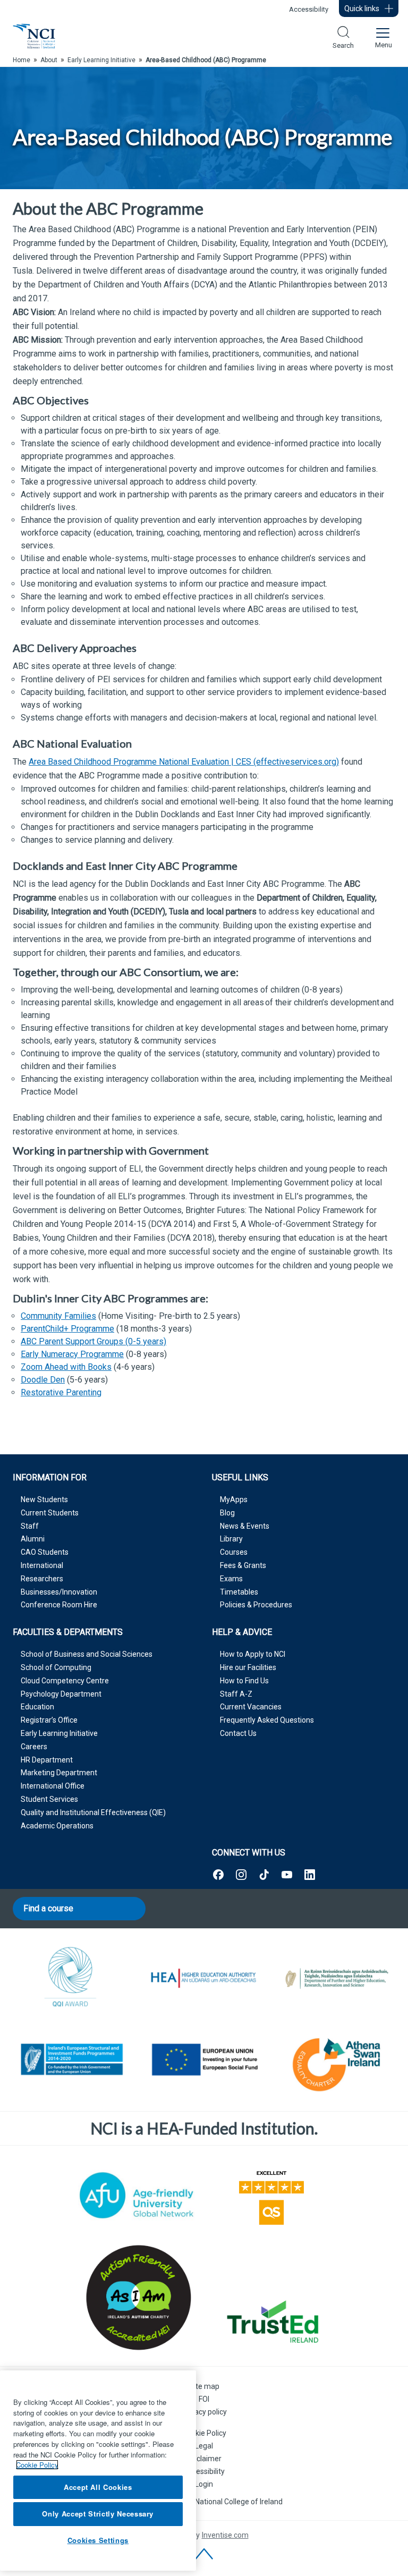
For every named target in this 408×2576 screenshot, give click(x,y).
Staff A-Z (236, 1694)
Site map (204, 2386)
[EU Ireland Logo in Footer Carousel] (71, 2062)
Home (22, 60)
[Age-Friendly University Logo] (137, 2195)
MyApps (234, 1499)
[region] (98, 2471)
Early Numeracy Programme (72, 1354)
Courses (234, 1552)
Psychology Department (61, 1694)
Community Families (58, 1316)
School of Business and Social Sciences (87, 1654)
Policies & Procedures (256, 1605)
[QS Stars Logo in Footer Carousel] (271, 2196)
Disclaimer (204, 2459)
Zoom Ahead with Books (66, 1367)
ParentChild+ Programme (67, 1329)
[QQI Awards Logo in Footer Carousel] (71, 1978)
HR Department (47, 1760)
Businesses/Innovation (59, 1592)
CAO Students (45, 1552)
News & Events (245, 1526)
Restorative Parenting (61, 1392)
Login (204, 2484)
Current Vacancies (251, 1707)
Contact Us (238, 1733)
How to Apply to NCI (253, 1654)
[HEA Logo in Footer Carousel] (204, 1978)
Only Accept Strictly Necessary (98, 2514)
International (42, 1565)
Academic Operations (57, 1826)
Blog (227, 1513)
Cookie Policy (204, 2433)
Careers (34, 1747)
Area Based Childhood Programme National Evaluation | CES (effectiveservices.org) (184, 762)
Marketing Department (59, 1773)
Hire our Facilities (248, 1667)
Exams (231, 1579)
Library (231, 1539)
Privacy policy (204, 2412)
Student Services (49, 1799)
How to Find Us (244, 1681)
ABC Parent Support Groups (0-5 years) (93, 1341)
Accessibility (309, 9)
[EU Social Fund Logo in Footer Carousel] (204, 2062)
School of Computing (56, 1667)
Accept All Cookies (98, 2487)
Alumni (33, 1539)
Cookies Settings (98, 2540)
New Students (44, 1499)
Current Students (50, 1513)
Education (37, 1707)
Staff (30, 1526)
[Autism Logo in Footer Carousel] (271, 2321)
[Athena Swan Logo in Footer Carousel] (337, 2062)
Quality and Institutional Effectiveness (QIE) (93, 1812)
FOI (204, 2399)
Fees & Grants (243, 1565)
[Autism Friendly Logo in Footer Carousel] (137, 2298)
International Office (53, 1786)
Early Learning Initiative (59, 1733)
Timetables (239, 1592)
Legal (204, 2446)
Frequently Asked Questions (267, 1720)
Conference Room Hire (59, 1605)
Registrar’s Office (49, 1720)
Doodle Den (43, 1380)
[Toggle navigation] (382, 36)
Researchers (42, 1579)
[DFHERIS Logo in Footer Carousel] (337, 1978)
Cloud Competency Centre (65, 1681)
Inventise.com (225, 2535)
